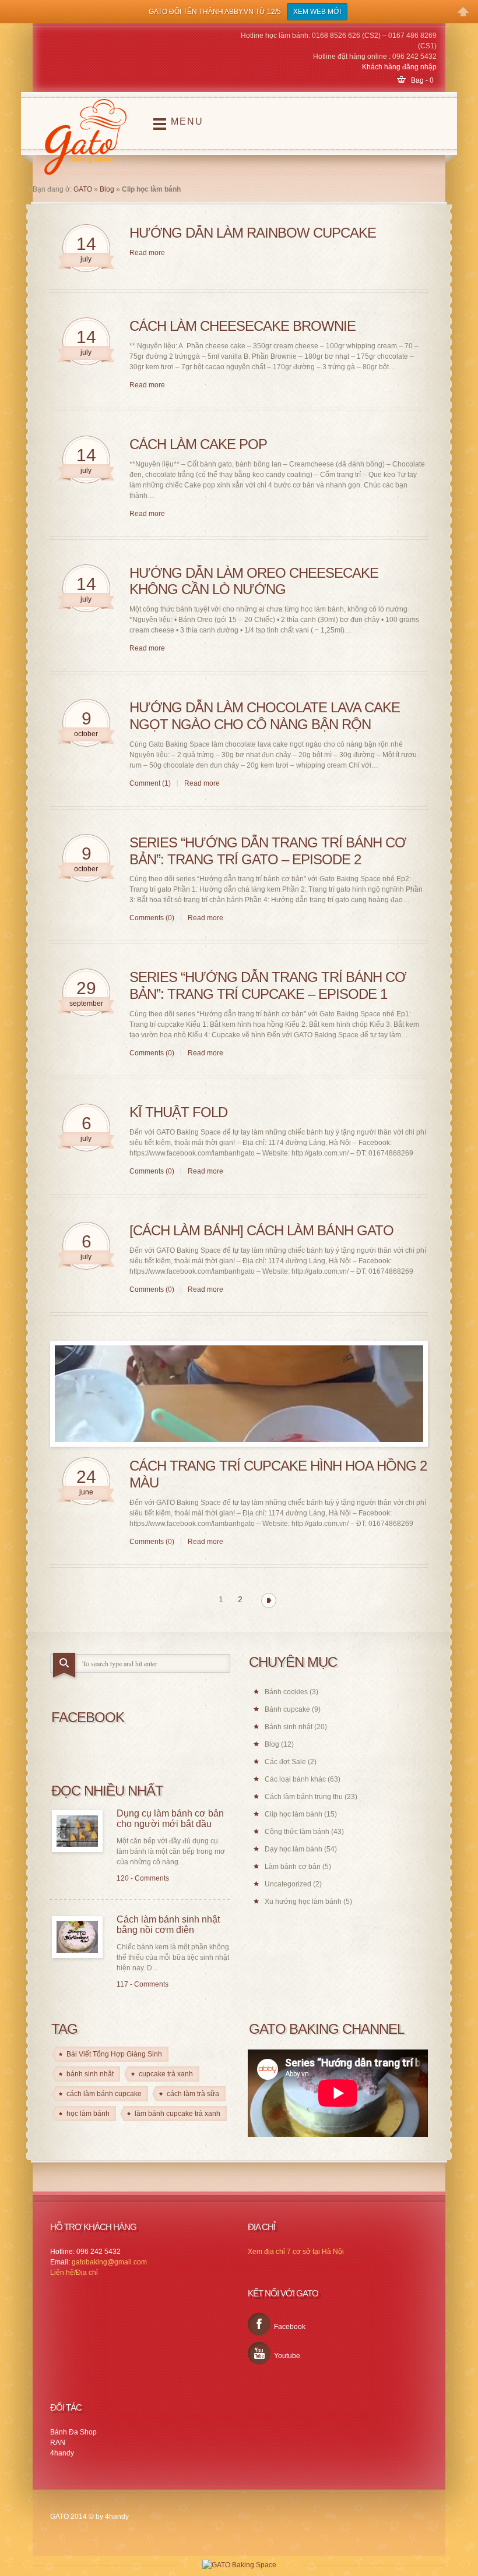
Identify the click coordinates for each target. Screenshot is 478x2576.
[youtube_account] (259, 2353)
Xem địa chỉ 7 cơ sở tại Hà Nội (296, 2252)
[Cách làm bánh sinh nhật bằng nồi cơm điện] (77, 1937)
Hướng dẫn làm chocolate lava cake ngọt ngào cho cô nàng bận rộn (265, 716)
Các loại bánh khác (295, 1779)
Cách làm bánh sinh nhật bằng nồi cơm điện (168, 1925)
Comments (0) (152, 918)
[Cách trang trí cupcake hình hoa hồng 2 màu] (239, 1394)
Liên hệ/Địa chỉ (74, 2273)
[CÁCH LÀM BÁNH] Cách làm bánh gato (261, 1230)
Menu (187, 121)
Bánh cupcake (287, 1709)
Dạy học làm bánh (294, 1849)
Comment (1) (150, 783)
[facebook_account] (259, 2324)
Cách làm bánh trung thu (304, 1797)
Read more (147, 253)
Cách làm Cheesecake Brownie (242, 326)
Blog (107, 189)
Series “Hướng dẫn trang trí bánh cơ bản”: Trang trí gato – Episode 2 (268, 851)
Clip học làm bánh (294, 1814)
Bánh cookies (286, 1692)
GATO (83, 189)
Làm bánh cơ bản (293, 1867)
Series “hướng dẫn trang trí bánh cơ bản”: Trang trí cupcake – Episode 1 (268, 985)
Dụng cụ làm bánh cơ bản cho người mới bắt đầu (170, 1819)
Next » (269, 1600)
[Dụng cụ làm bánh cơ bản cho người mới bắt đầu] (77, 1831)
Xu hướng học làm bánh (303, 1902)
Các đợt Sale (285, 1762)
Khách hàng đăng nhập (399, 67)
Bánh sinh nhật (289, 1727)
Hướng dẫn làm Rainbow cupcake (253, 233)
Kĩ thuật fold (178, 1112)
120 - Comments (143, 1878)
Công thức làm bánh (297, 1832)
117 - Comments (143, 1984)
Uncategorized (288, 1884)
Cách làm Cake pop (198, 444)
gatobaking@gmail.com (109, 2262)
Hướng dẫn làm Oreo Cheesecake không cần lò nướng (254, 581)
